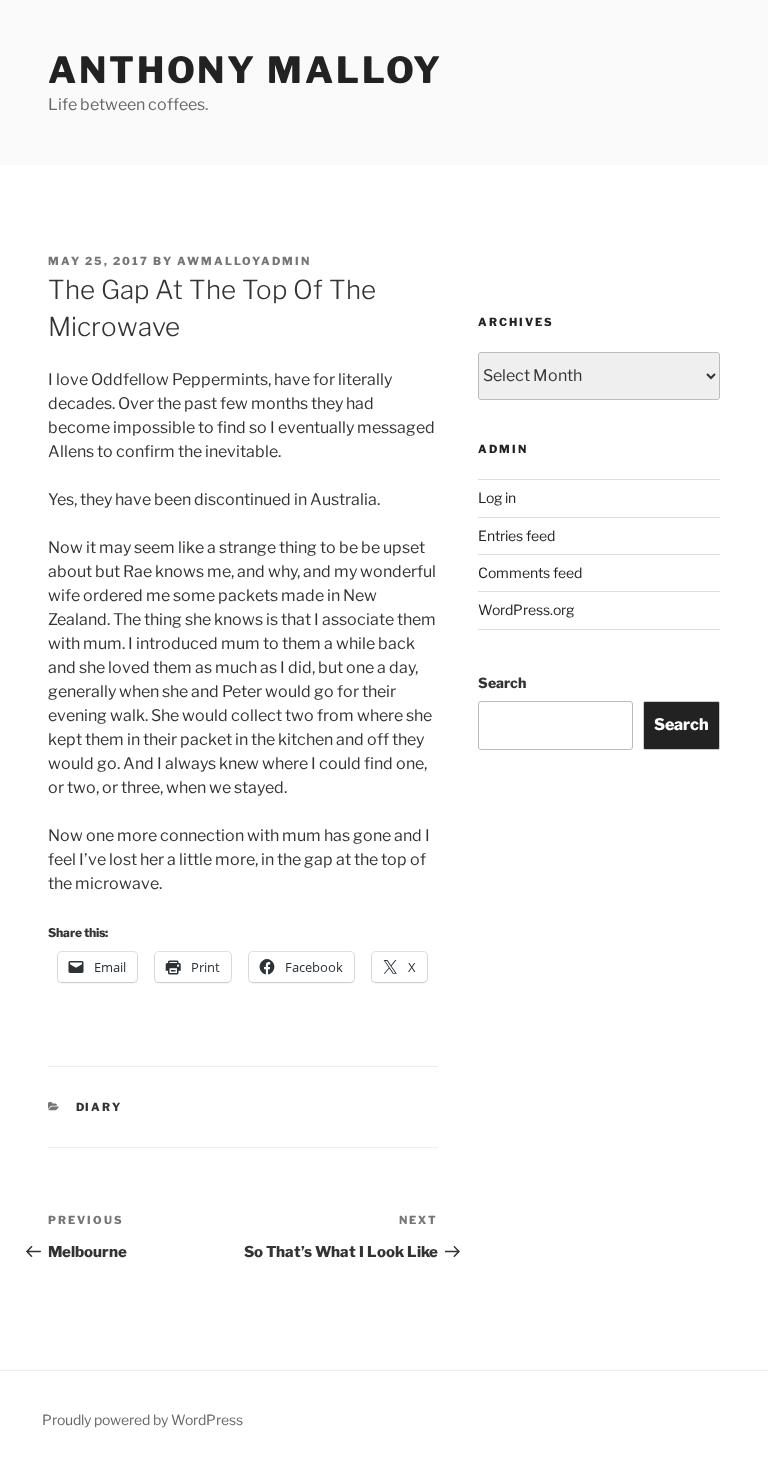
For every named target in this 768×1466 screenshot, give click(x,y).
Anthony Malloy (245, 70)
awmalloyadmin (244, 261)
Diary (99, 1107)
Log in (497, 497)
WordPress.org (526, 609)
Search (502, 682)
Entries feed (516, 535)
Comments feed (530, 572)
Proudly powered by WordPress (142, 1419)
